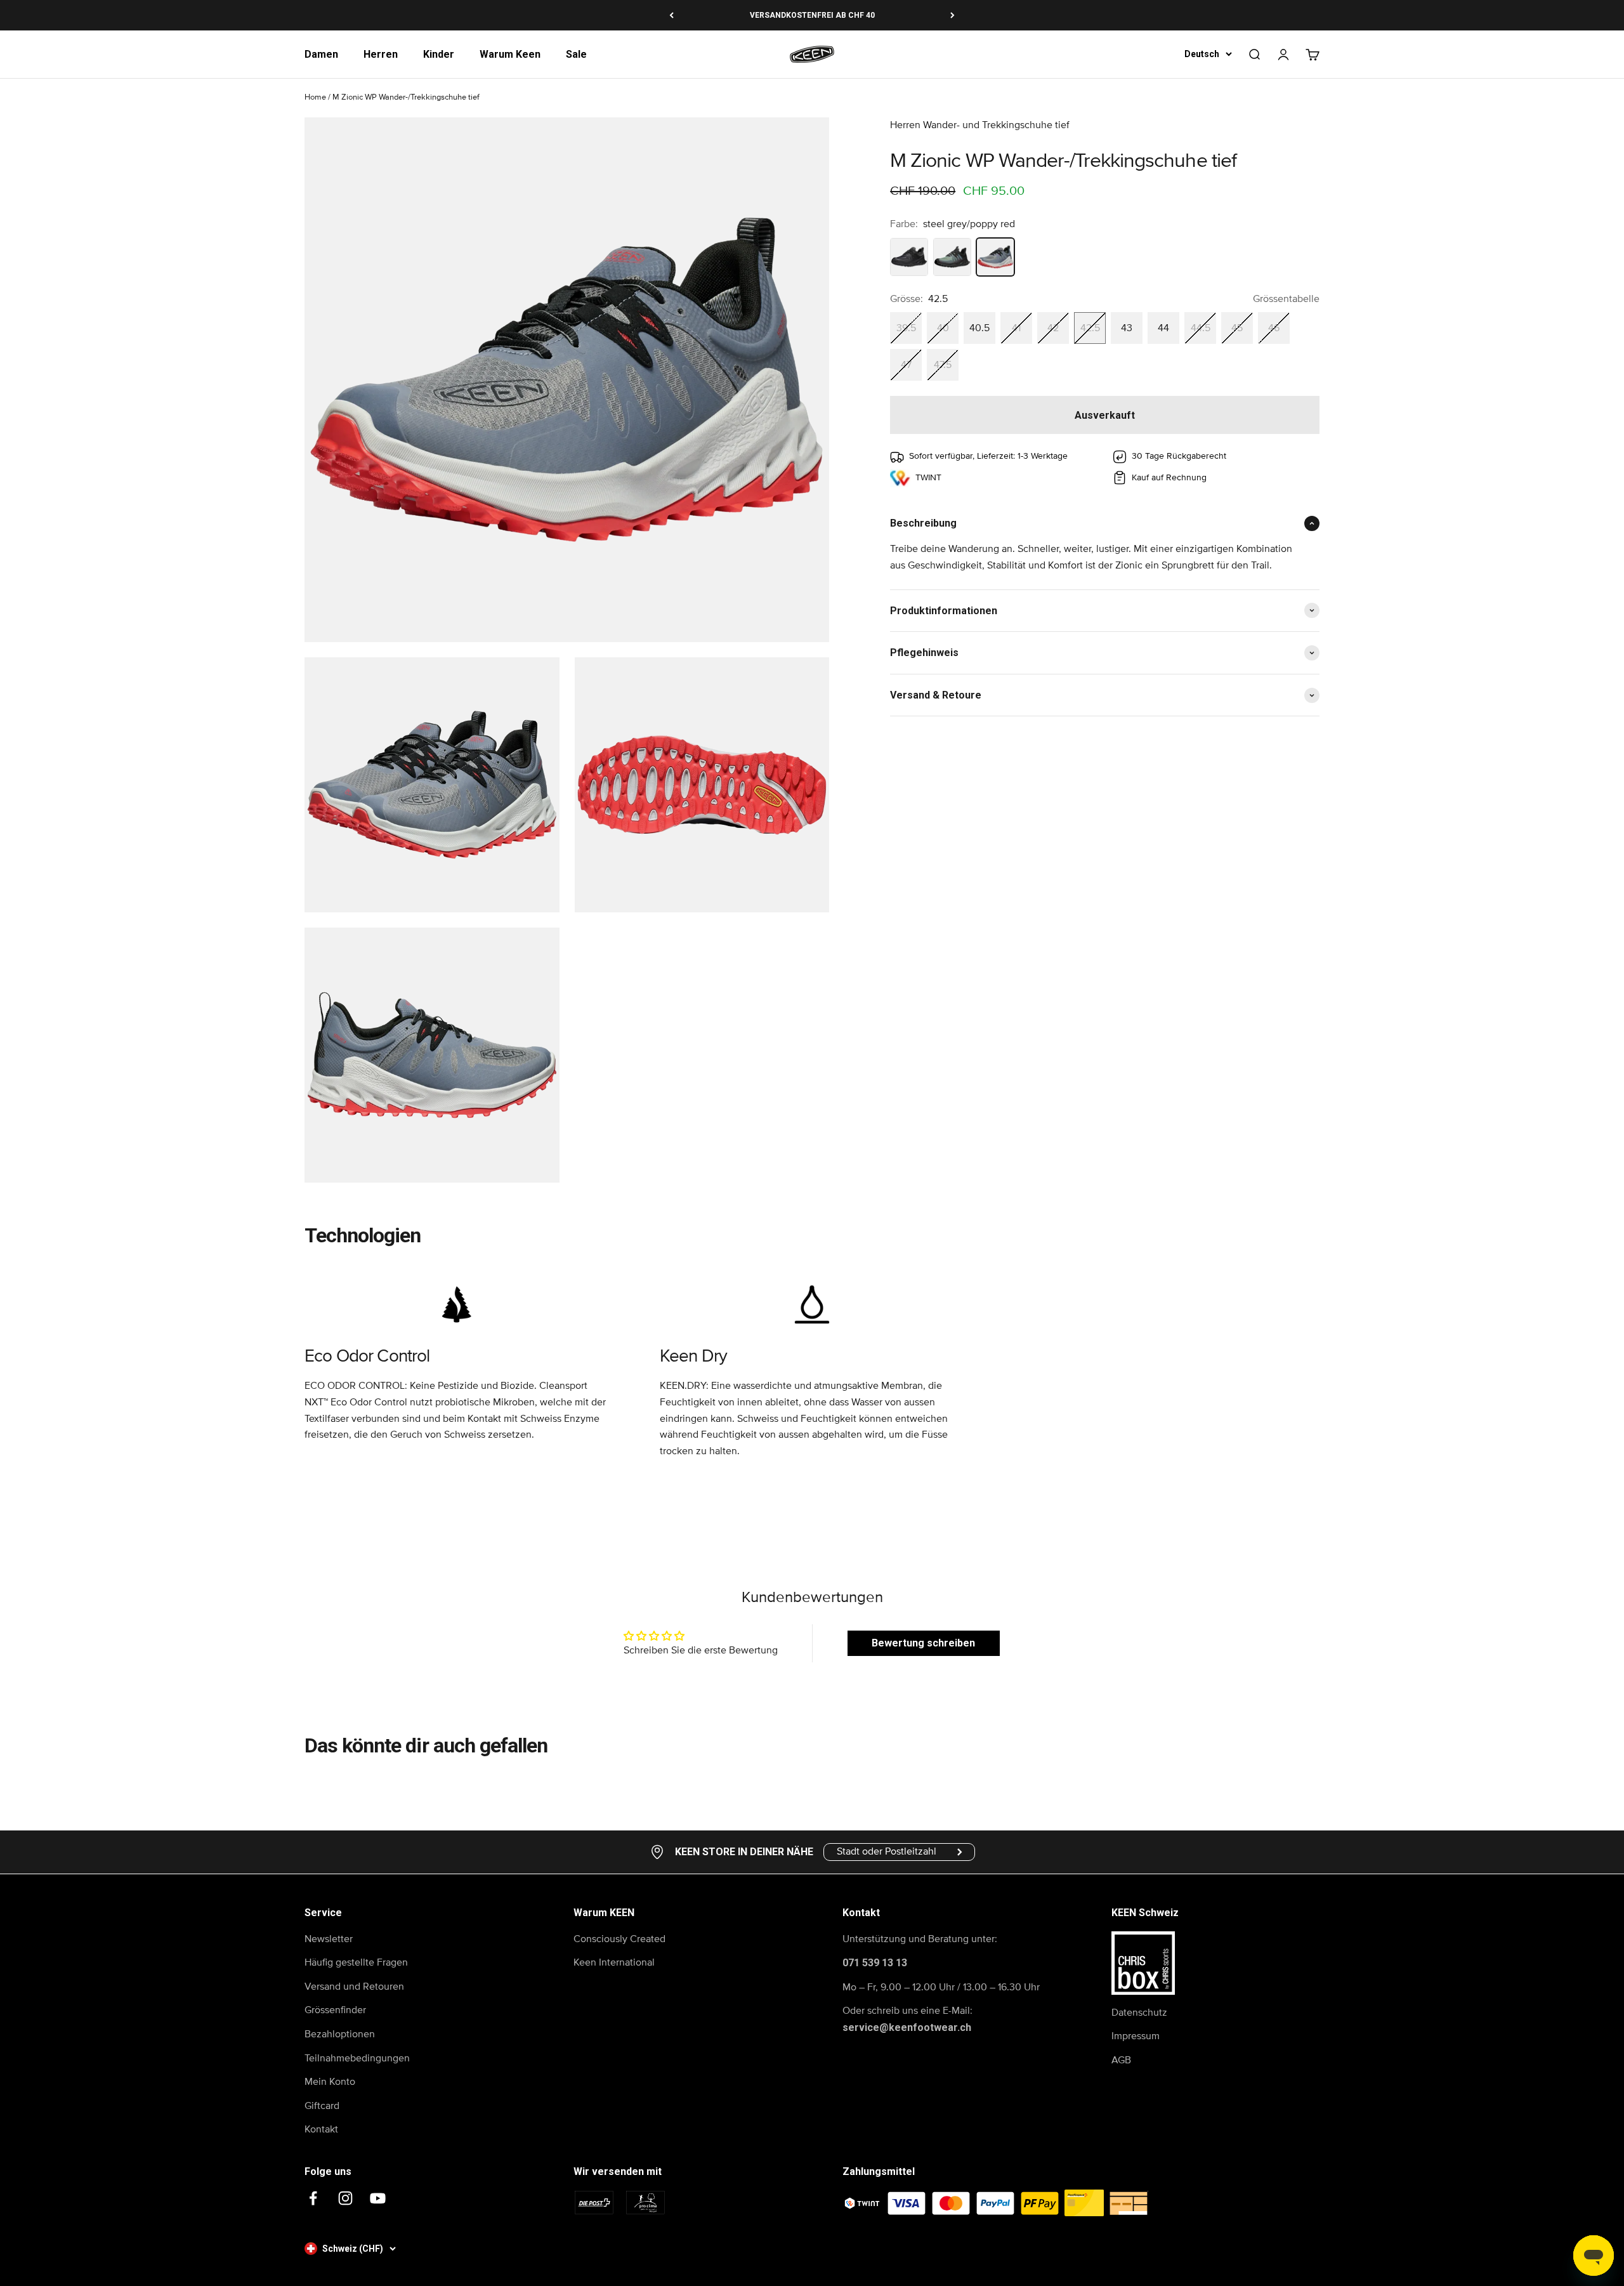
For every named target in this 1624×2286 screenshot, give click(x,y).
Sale (576, 54)
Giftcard (322, 2106)
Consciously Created (619, 1939)
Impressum (1136, 2036)
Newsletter (329, 1939)
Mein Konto (330, 2082)
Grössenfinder (335, 2010)
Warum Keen (510, 54)
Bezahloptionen (340, 2034)
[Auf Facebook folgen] (313, 2198)
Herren (381, 54)
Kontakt (321, 2129)
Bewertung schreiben (923, 1643)
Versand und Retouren (354, 1987)
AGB (1121, 2060)
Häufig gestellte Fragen (356, 1962)
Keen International (614, 1962)
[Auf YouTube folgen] (378, 2198)
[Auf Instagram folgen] (345, 2198)
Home (315, 97)
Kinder (439, 54)
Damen (321, 54)
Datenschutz (1139, 2013)
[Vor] (953, 15)
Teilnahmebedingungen (357, 2058)
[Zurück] (671, 15)
